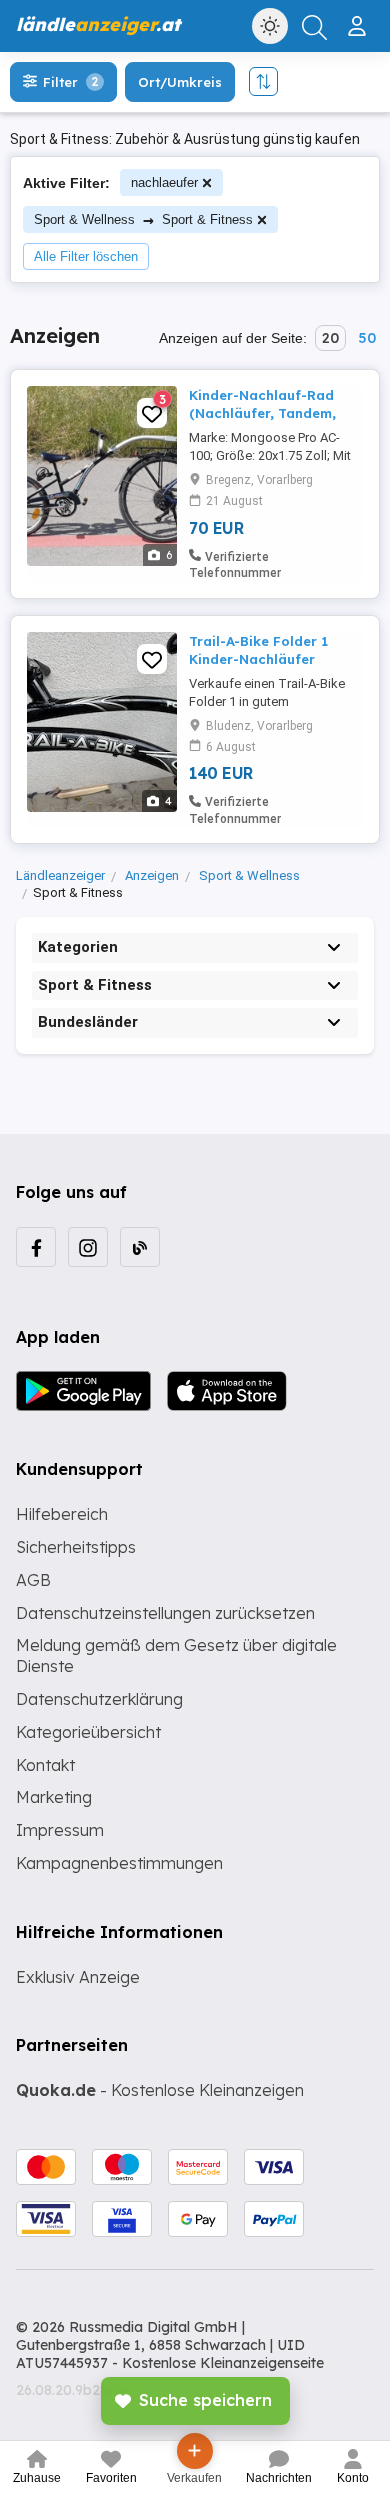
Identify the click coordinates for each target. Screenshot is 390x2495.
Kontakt (45, 1765)
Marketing (54, 1797)
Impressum (60, 1830)
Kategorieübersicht (88, 1732)
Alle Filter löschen (86, 256)
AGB (33, 1580)
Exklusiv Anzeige (78, 1977)
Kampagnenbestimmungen (119, 1863)
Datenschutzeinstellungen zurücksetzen (165, 1613)
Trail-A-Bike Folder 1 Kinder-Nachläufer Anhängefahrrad (258, 659)
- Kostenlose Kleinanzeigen (160, 2090)
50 (367, 338)
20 (330, 338)
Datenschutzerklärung (99, 1699)
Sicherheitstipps (76, 1547)
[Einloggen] (359, 18)
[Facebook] (36, 1247)
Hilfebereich (62, 1514)
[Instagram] (88, 1247)
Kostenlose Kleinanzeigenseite (223, 2363)
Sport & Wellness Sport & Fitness (143, 219)
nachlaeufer (164, 182)
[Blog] (140, 1247)
